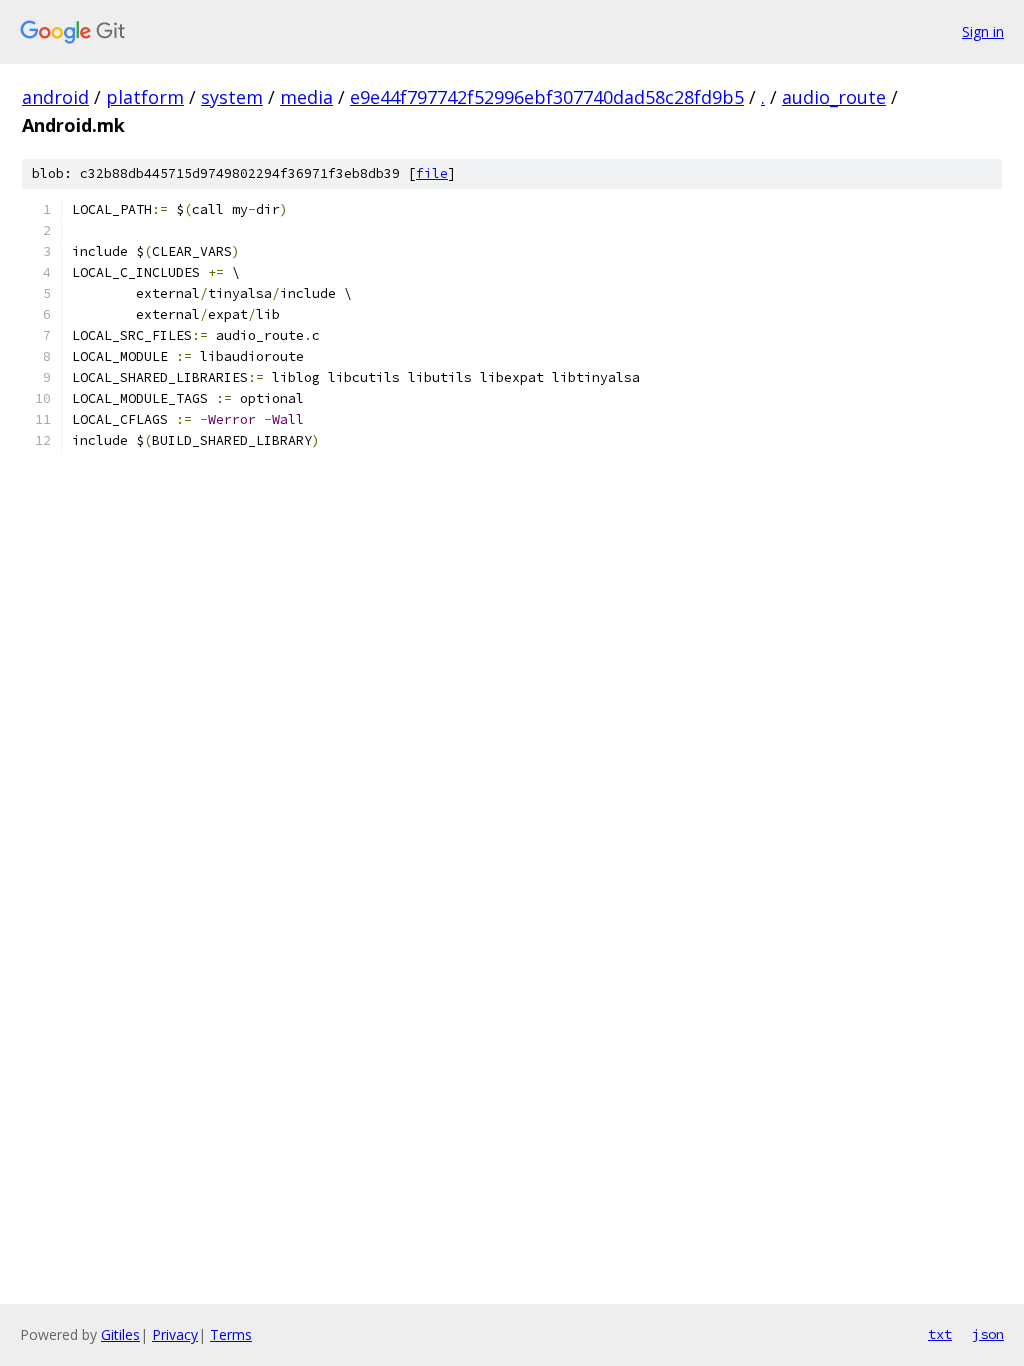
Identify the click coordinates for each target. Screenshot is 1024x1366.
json (988, 1334)
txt (940, 1334)
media (306, 97)
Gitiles (120, 1334)
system (232, 97)
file (432, 173)
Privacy (175, 1334)
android (55, 97)
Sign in (983, 31)
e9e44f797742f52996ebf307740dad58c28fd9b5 (547, 97)
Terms (231, 1334)
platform (145, 97)
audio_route (834, 97)
